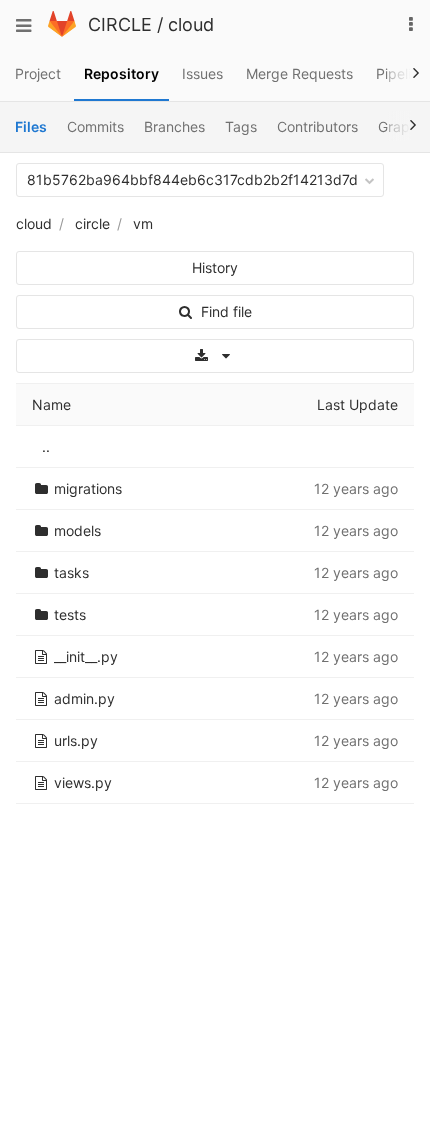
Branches (174, 126)
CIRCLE (120, 24)
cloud (191, 24)
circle (92, 223)
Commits (95, 126)
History (215, 267)
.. (46, 446)
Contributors (317, 126)
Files (31, 126)
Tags (241, 126)
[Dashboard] (62, 31)
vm (143, 223)
